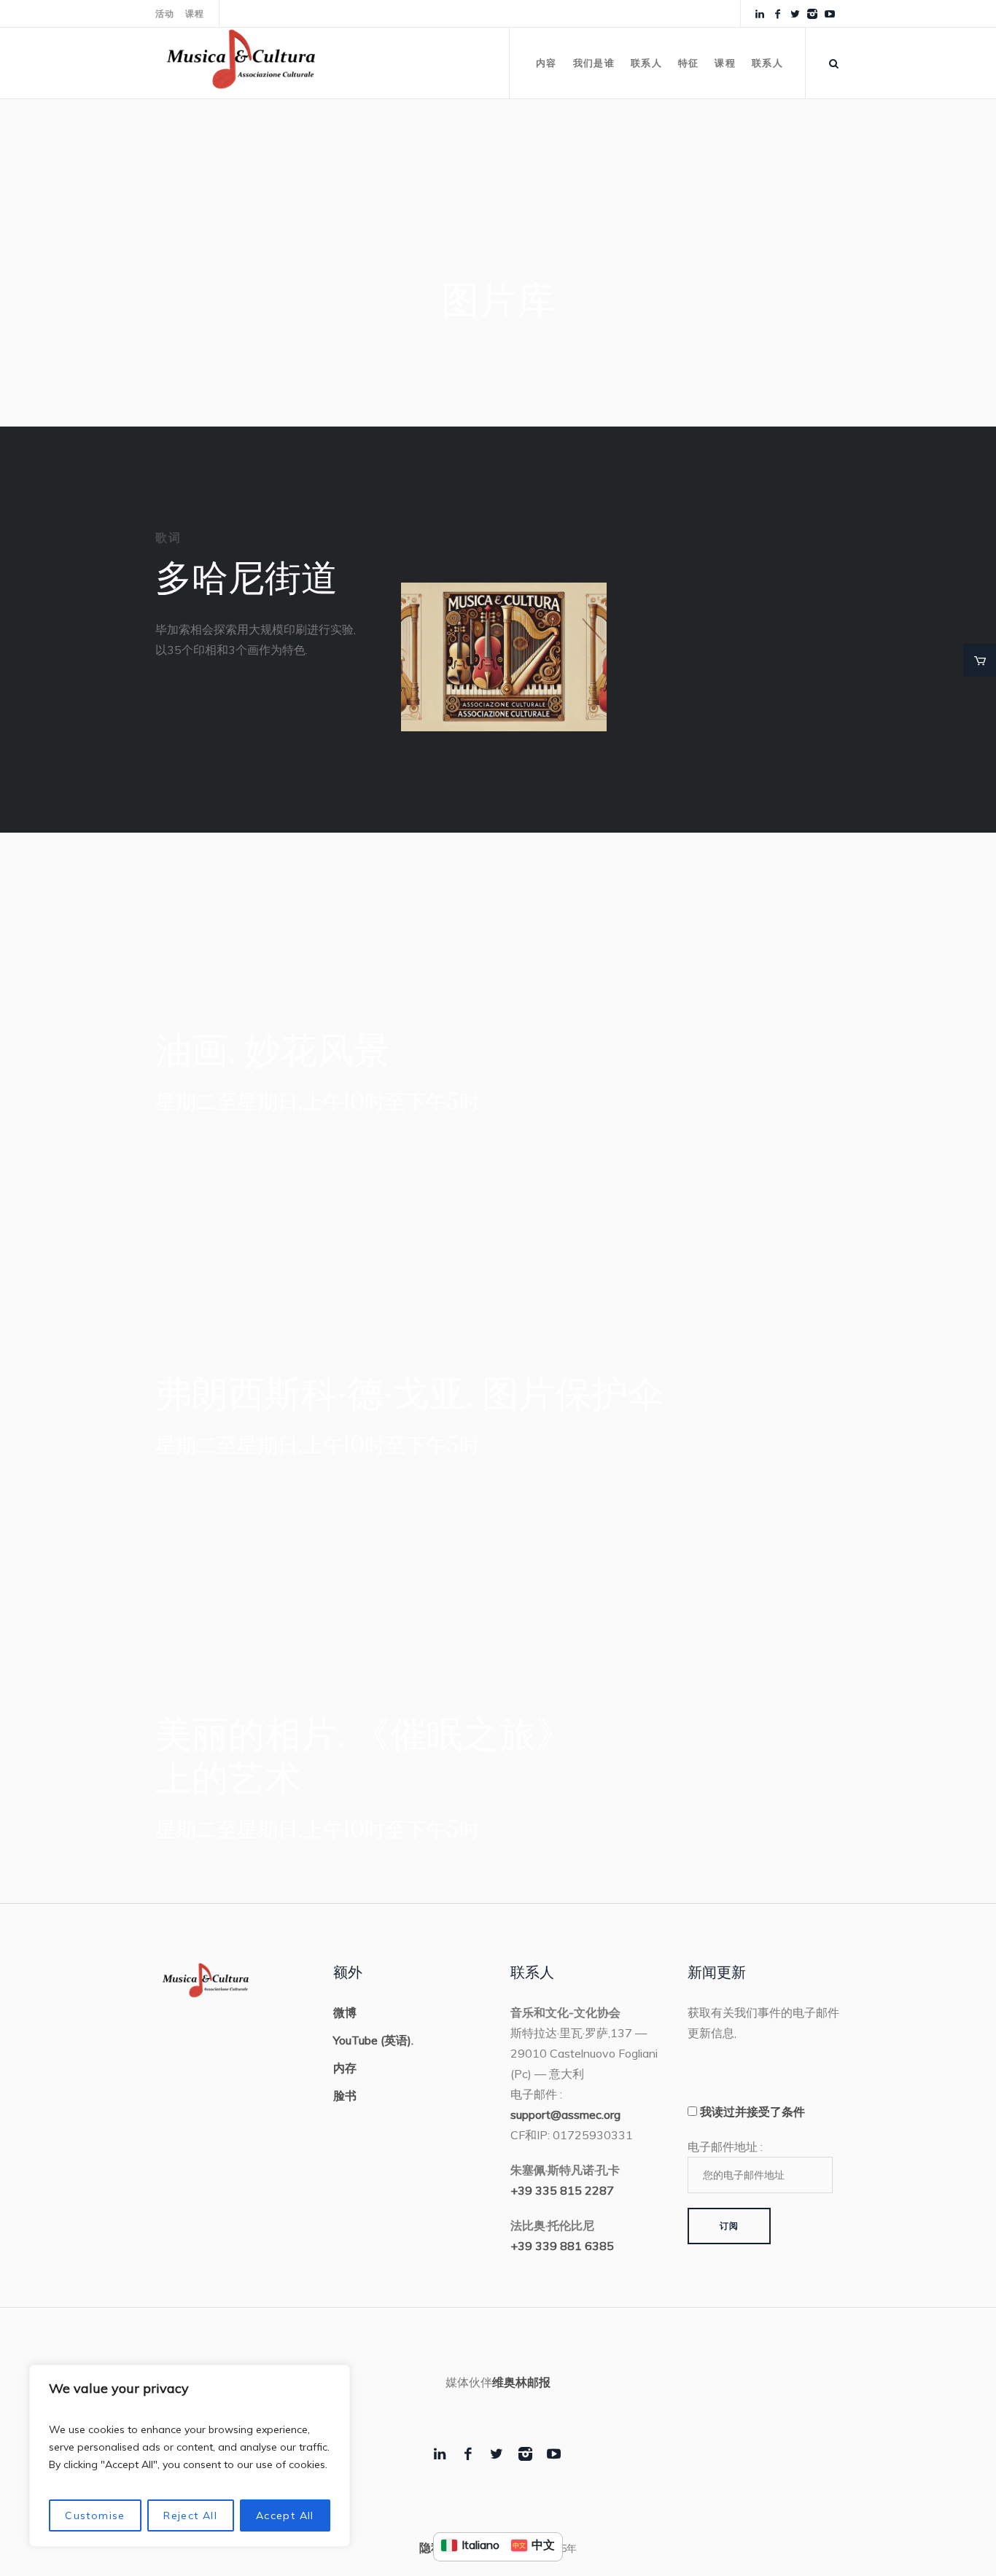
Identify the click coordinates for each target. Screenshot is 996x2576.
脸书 (345, 2096)
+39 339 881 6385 (562, 2246)
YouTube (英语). (373, 2040)
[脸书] (777, 14)
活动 (165, 14)
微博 (345, 2012)
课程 (195, 14)
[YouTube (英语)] (830, 14)
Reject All (190, 2515)
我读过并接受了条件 (752, 2112)
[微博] (795, 14)
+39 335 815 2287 (562, 2190)
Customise (95, 2515)
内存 (345, 2068)
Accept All (285, 2515)
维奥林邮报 (521, 2382)
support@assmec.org (565, 2114)
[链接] (760, 14)
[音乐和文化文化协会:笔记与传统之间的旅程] (504, 657)
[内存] (812, 14)
